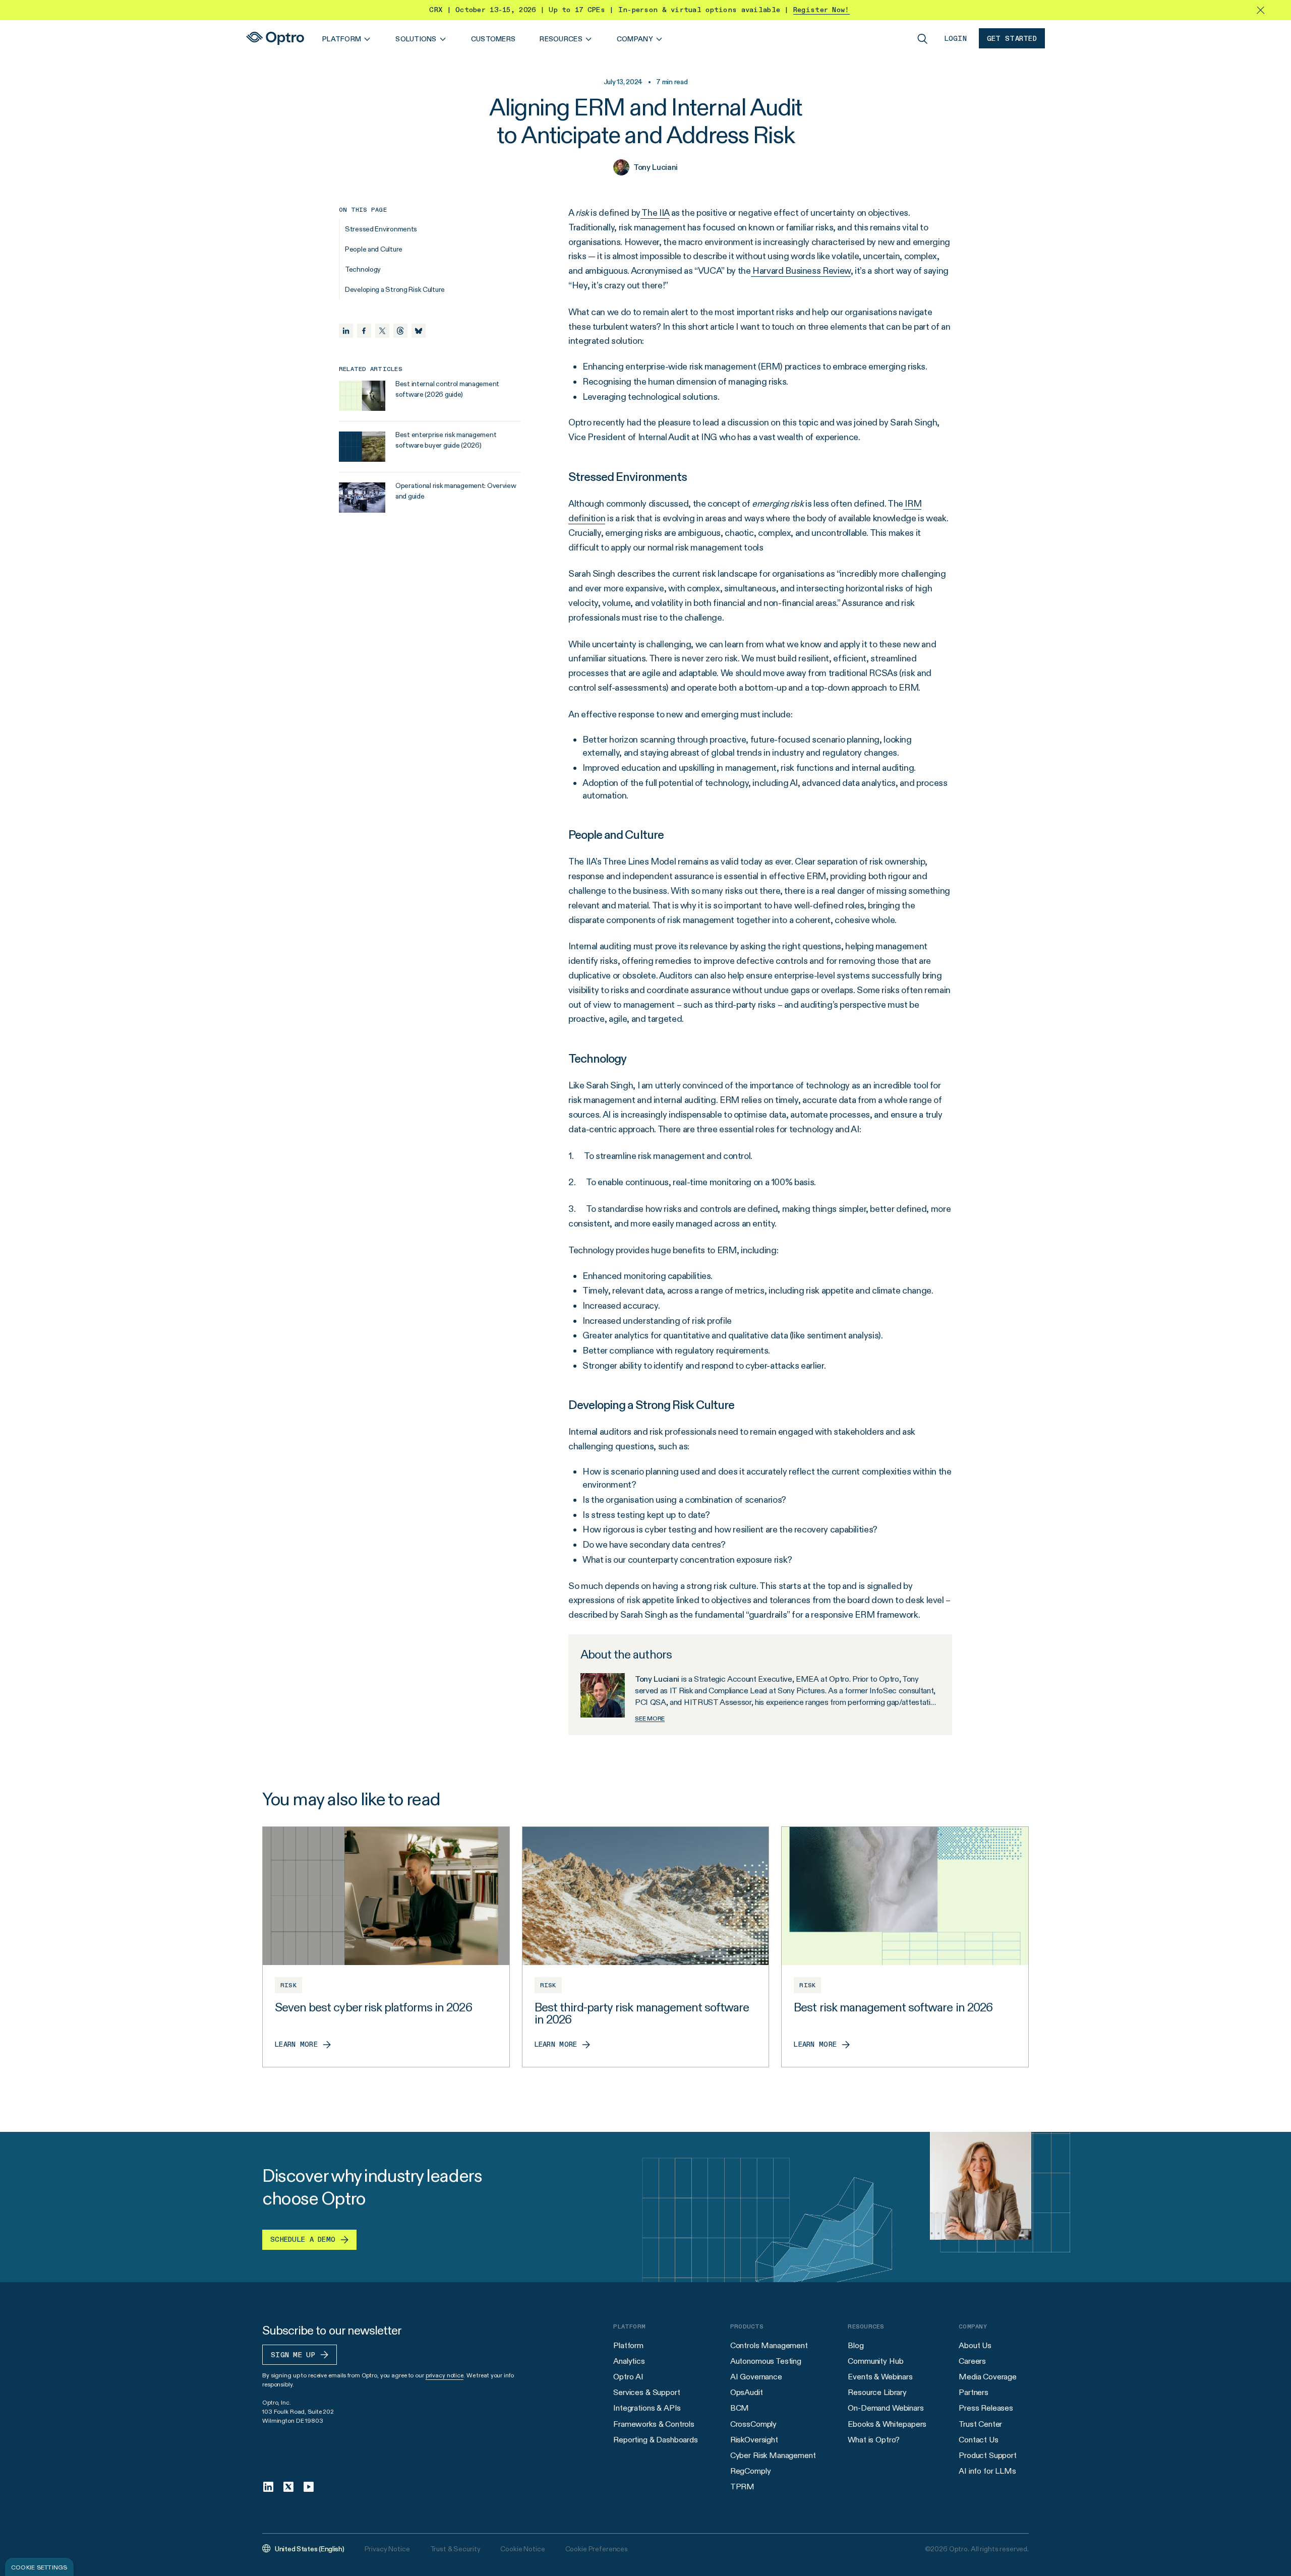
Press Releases (986, 2408)
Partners (974, 2392)
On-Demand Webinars (886, 2408)
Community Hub (875, 2361)
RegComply (751, 2471)
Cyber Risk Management (773, 2455)
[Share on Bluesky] (419, 331)
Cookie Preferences (597, 2549)
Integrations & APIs (647, 2408)
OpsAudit (747, 2392)
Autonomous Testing (766, 2361)
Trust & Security (455, 2549)
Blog (856, 2345)
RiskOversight (754, 2440)
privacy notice (445, 2375)
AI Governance (756, 2377)
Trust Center (980, 2424)
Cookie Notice (522, 2549)
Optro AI (628, 2377)
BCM (740, 2408)
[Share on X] (382, 331)
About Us (975, 2345)
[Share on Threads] (400, 331)
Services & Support (647, 2392)
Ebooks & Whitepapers (887, 2424)
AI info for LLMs (987, 2471)
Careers (972, 2361)
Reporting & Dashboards (655, 2440)
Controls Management (769, 2345)
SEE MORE (650, 1718)
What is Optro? (874, 2440)
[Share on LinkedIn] (346, 331)
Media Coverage (988, 2377)
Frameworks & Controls (654, 2424)
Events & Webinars (880, 2377)
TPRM (742, 2487)
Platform (628, 2345)
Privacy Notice (387, 2549)
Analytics (629, 2361)
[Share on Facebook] (364, 331)
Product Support (988, 2455)
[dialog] (39, 2567)
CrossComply (753, 2424)
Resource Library (877, 2392)
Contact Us (978, 2440)
